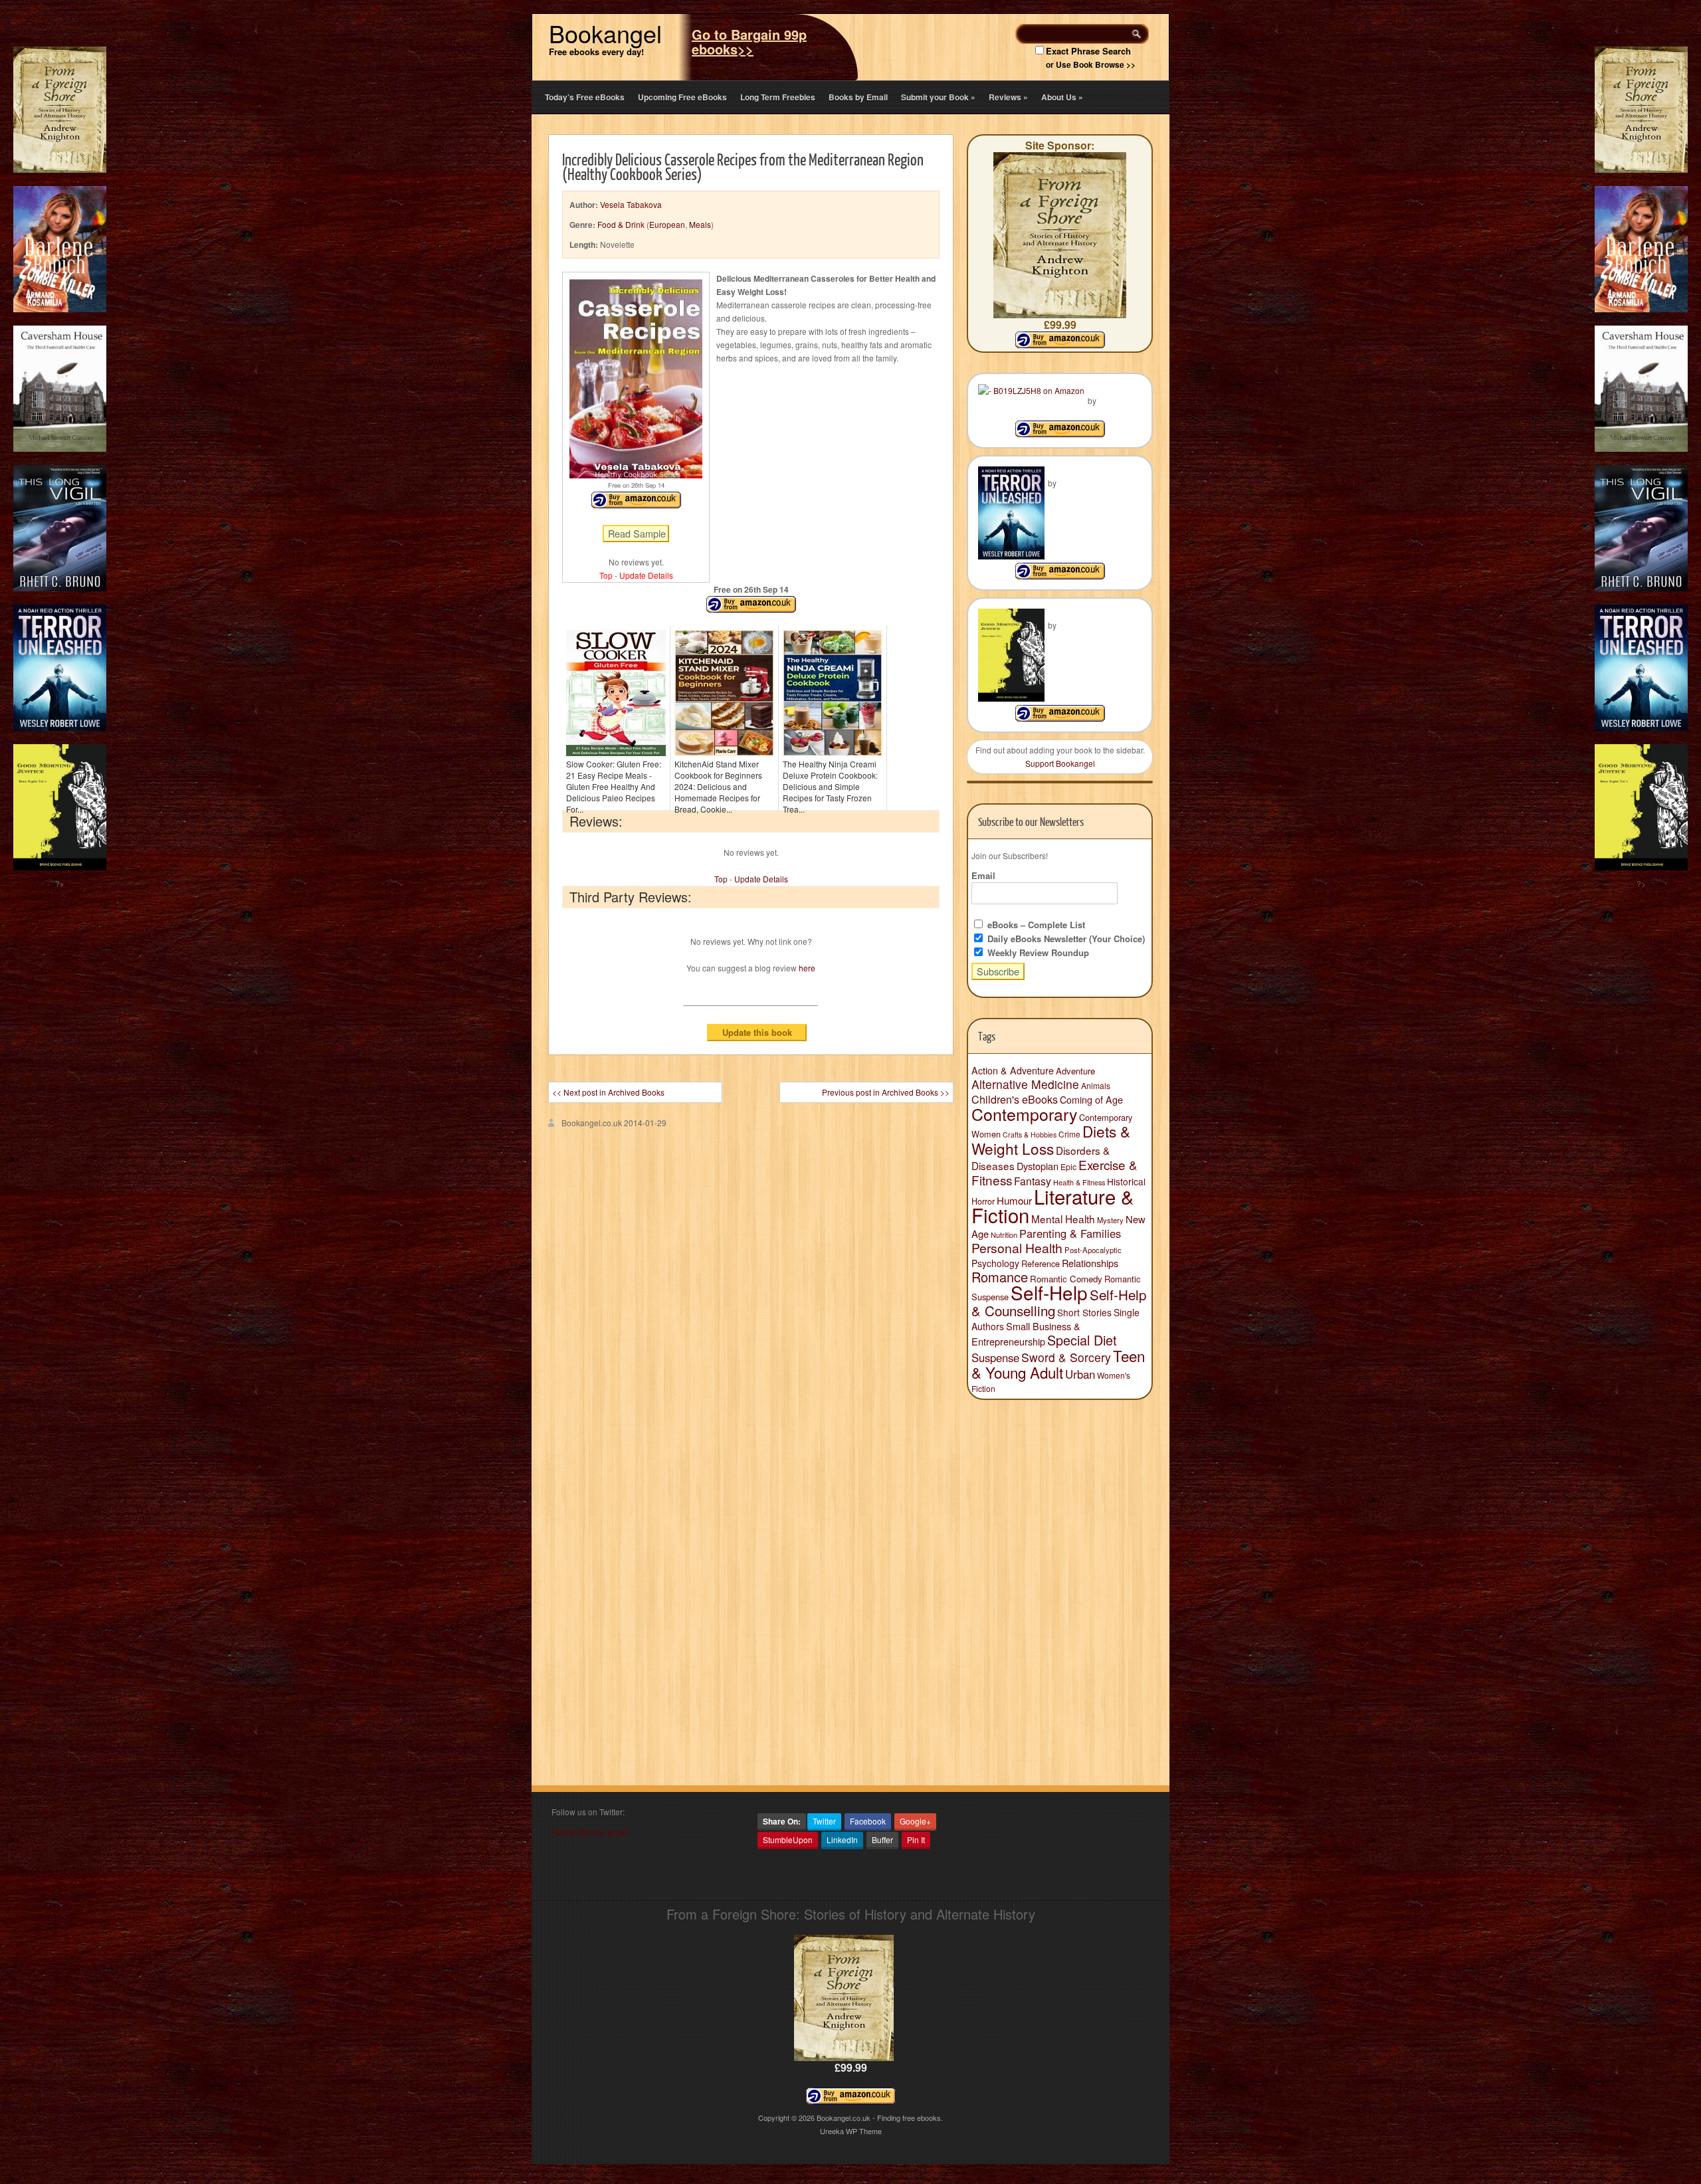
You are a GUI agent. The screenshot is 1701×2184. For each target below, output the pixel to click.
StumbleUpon (788, 1839)
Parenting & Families (1070, 1233)
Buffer (882, 1839)
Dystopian (1038, 1166)
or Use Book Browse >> (1091, 64)
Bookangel (605, 33)
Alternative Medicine (1025, 1084)
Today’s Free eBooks (585, 97)
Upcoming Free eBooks (682, 97)
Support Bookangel (1060, 763)
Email (983, 875)
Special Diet (1082, 1340)
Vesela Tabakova (631, 204)
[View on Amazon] (1060, 434)
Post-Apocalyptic (1093, 1250)
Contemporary (1024, 1114)
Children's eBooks (1015, 1099)
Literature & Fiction (1053, 1205)
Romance (1000, 1277)
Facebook (868, 1821)
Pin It (916, 1839)
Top (606, 575)
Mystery (1110, 1220)
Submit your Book (938, 97)
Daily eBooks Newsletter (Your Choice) (1065, 939)
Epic (1068, 1166)
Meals (700, 224)
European (667, 224)
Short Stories (1084, 1312)
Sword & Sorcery (1066, 1357)
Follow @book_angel (590, 1832)
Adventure (1075, 1071)
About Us (1062, 97)
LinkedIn (842, 1839)
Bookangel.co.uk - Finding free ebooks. (880, 2118)
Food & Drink (621, 224)
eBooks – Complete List (1035, 925)
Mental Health (1063, 1219)
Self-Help (1049, 1292)
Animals (1096, 1085)
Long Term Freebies (778, 97)
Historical (1126, 1181)
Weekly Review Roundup (1037, 952)
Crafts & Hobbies (1030, 1135)
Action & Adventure (1013, 1070)
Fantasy (1033, 1181)
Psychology (995, 1263)
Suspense (995, 1357)
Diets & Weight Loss (1051, 1140)
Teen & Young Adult (1058, 1364)
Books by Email (858, 97)
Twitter (824, 1821)
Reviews (1008, 97)
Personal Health (1017, 1248)
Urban (1080, 1374)
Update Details (646, 575)
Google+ (915, 1821)
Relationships (1090, 1263)
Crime (1069, 1134)
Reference (1041, 1263)
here (807, 968)
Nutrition (1004, 1235)
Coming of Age (1091, 1100)
